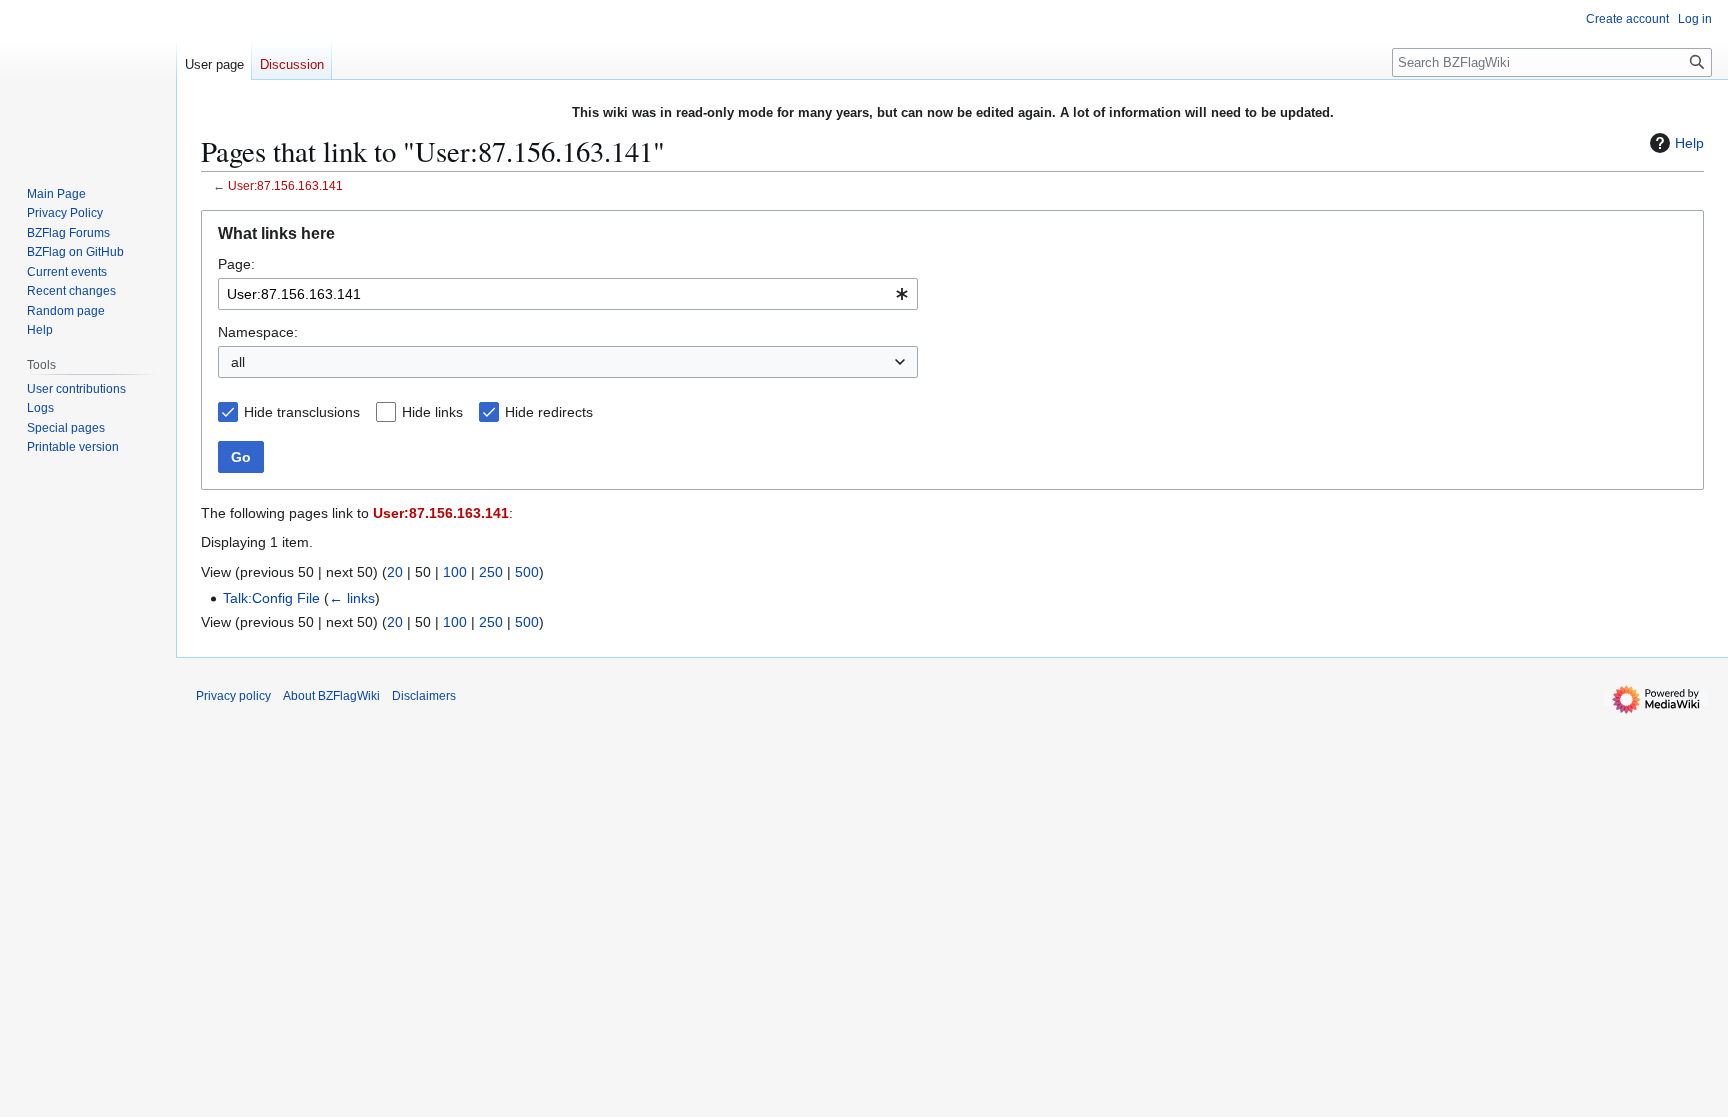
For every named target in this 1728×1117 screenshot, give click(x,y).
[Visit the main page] (88, 80)
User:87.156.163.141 (285, 185)
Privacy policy (233, 696)
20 (395, 572)
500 (527, 572)
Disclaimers (424, 696)
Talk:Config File (271, 598)
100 (455, 572)
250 (491, 572)
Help (1689, 143)
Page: (236, 264)
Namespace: (258, 332)
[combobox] (568, 294)
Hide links (432, 412)
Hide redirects (549, 412)
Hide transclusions (302, 412)
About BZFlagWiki (331, 696)
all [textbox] (238, 362)
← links (352, 598)
